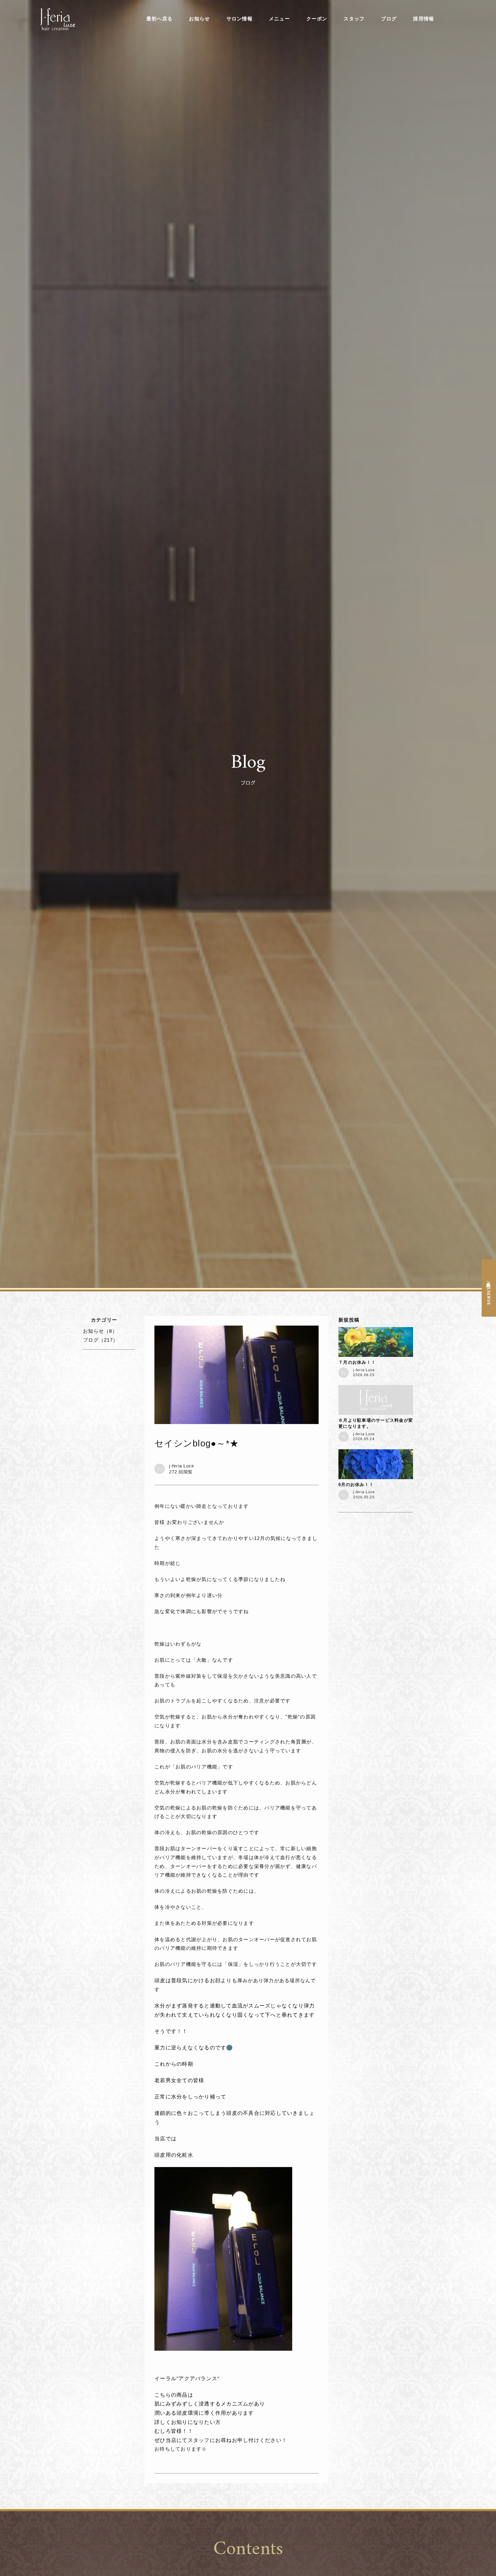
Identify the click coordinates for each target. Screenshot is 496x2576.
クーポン (317, 19)
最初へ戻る (159, 19)
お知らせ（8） (100, 1331)
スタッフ (354, 19)
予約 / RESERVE (489, 1292)
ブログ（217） (100, 1340)
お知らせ (199, 19)
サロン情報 (240, 19)
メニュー (279, 19)
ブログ (389, 19)
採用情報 (424, 19)
